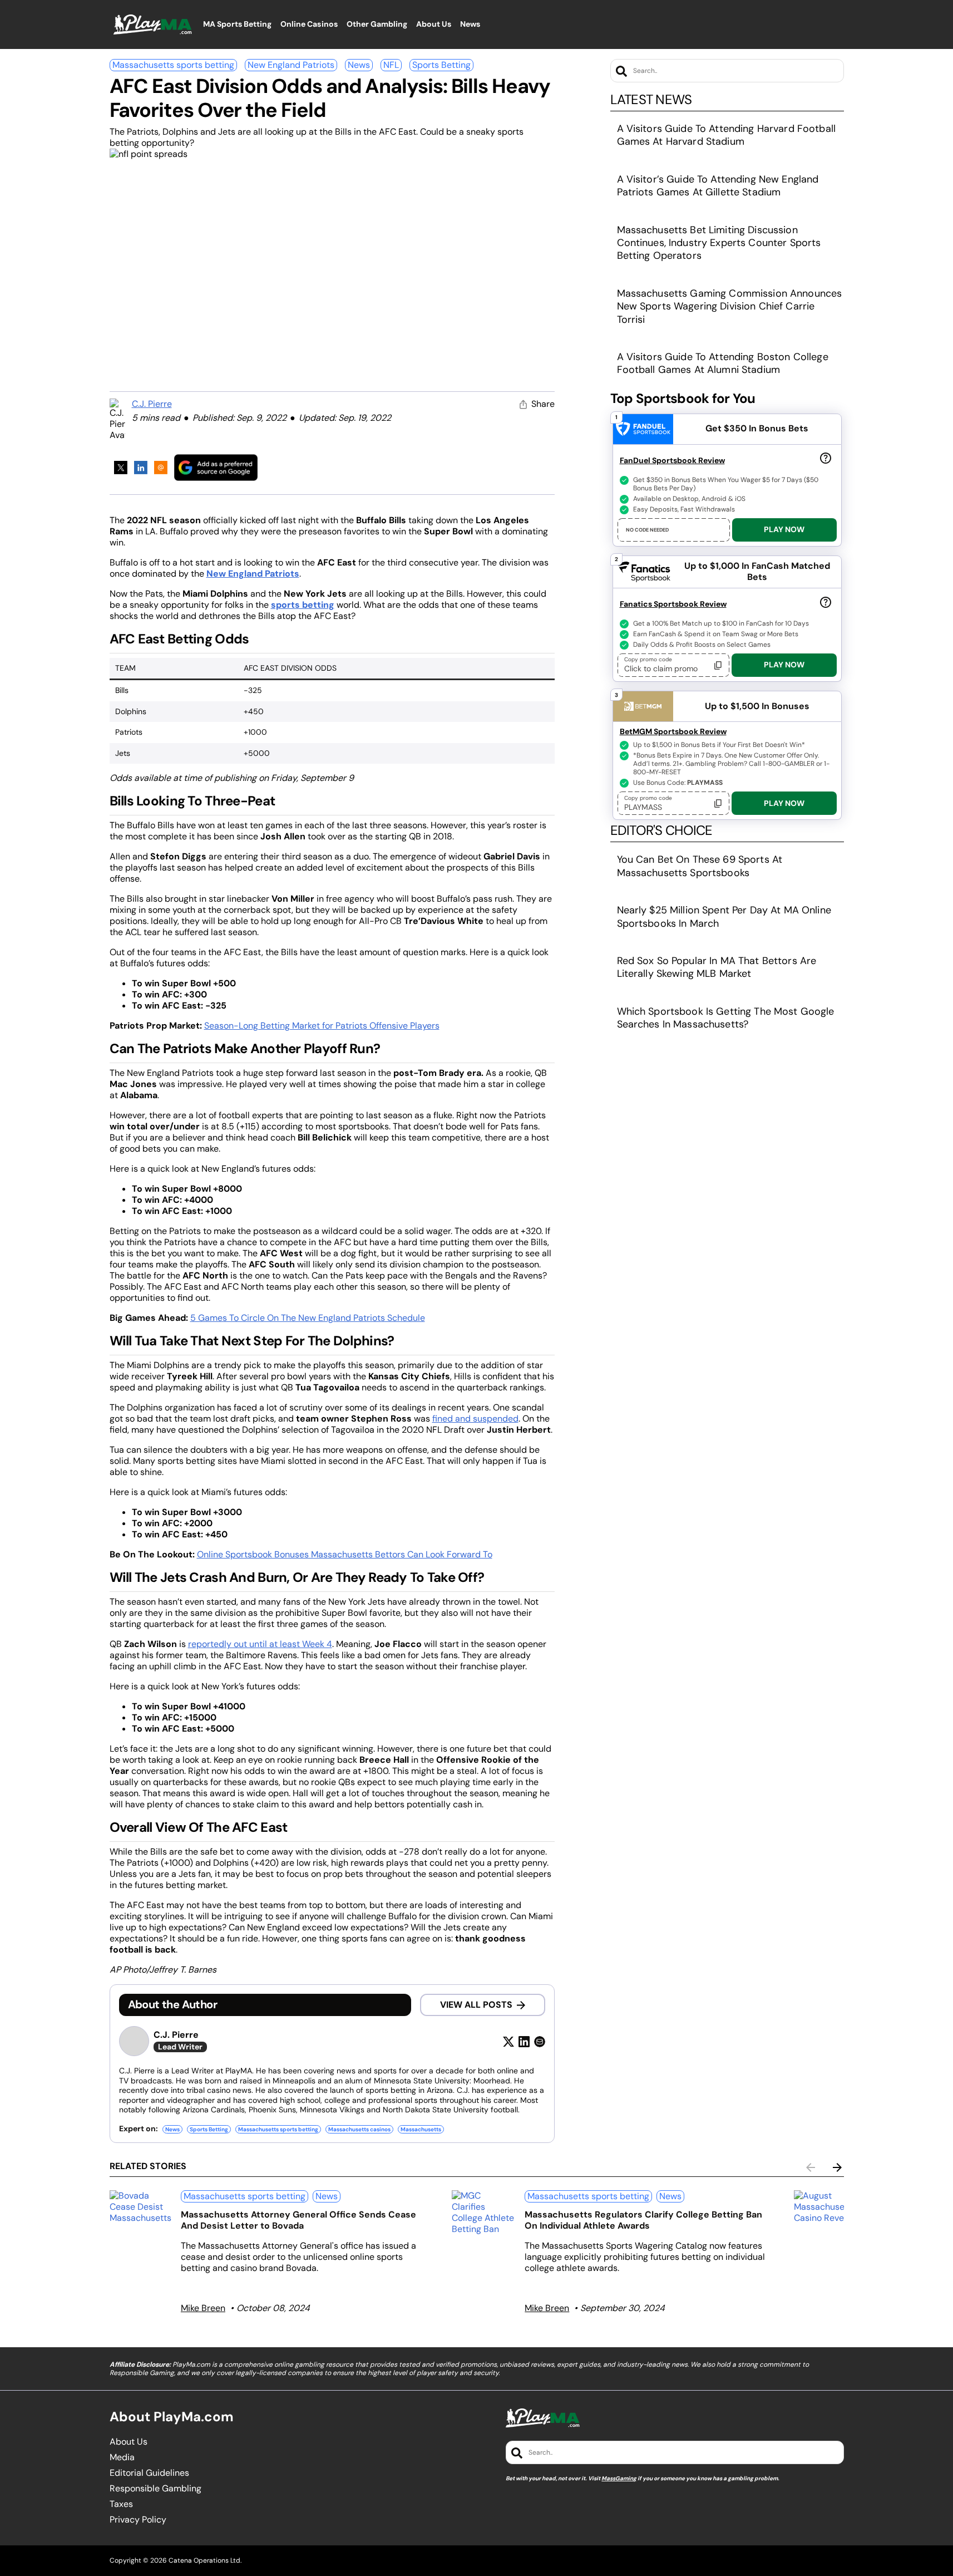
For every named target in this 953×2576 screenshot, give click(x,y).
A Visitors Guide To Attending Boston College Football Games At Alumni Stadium (723, 363)
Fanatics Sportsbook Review (673, 604)
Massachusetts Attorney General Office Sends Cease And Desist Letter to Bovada (298, 2220)
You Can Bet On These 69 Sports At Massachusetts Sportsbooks (700, 866)
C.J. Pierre (152, 404)
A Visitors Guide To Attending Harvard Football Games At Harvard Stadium (726, 135)
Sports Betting (441, 65)
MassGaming (619, 2478)
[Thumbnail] (141, 2207)
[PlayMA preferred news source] (216, 467)
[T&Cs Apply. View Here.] (826, 458)
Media (122, 2457)
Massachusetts (421, 2129)
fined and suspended (475, 1419)
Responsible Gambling (155, 2489)
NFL (391, 65)
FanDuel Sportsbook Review (672, 460)
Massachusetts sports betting (173, 65)
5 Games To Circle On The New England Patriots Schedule (308, 1318)
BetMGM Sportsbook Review (673, 731)
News (359, 65)
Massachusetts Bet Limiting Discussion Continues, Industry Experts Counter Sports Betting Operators (719, 243)
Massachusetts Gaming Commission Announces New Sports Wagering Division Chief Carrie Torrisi (730, 306)
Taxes (121, 2504)
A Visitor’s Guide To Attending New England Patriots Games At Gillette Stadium (718, 186)
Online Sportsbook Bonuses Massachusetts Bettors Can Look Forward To (345, 1554)
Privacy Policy (138, 2520)
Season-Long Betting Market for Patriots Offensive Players (322, 1026)
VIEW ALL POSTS (476, 2005)
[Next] (837, 2167)
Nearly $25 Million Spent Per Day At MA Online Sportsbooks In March (724, 916)
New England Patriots (291, 65)
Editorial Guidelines (149, 2473)
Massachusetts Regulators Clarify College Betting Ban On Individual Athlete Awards (643, 2220)
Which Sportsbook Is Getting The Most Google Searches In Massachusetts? (726, 1018)
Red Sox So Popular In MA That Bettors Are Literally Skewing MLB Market (717, 967)
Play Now (784, 529)
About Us (129, 2442)
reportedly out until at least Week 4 (260, 1644)
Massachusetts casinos (359, 2129)
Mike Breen (203, 2308)
